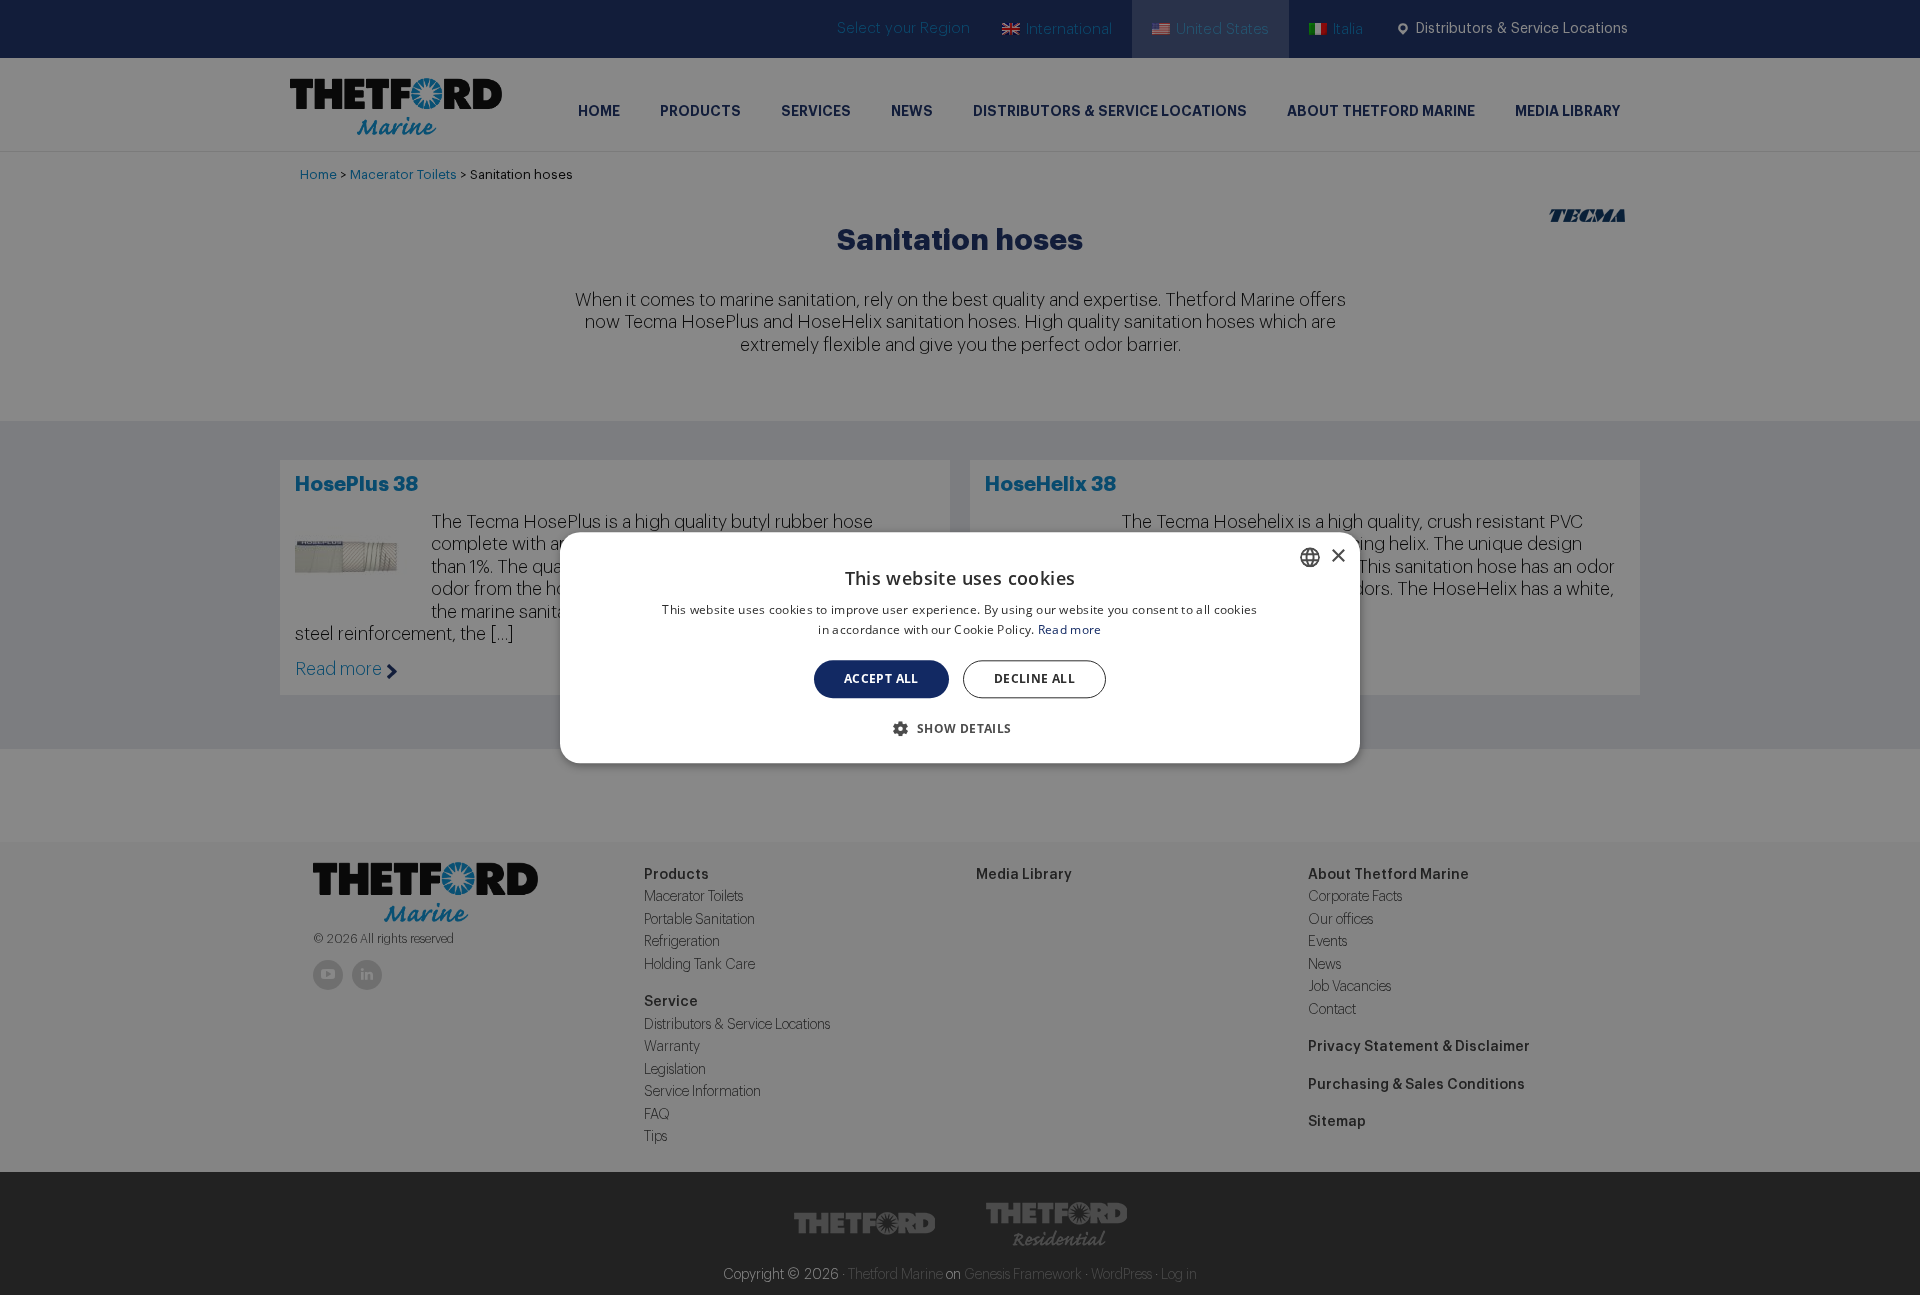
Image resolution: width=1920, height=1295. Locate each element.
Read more (1070, 629)
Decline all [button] (1034, 678)
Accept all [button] (881, 678)
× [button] (1337, 555)
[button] (959, 728)
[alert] (960, 647)
